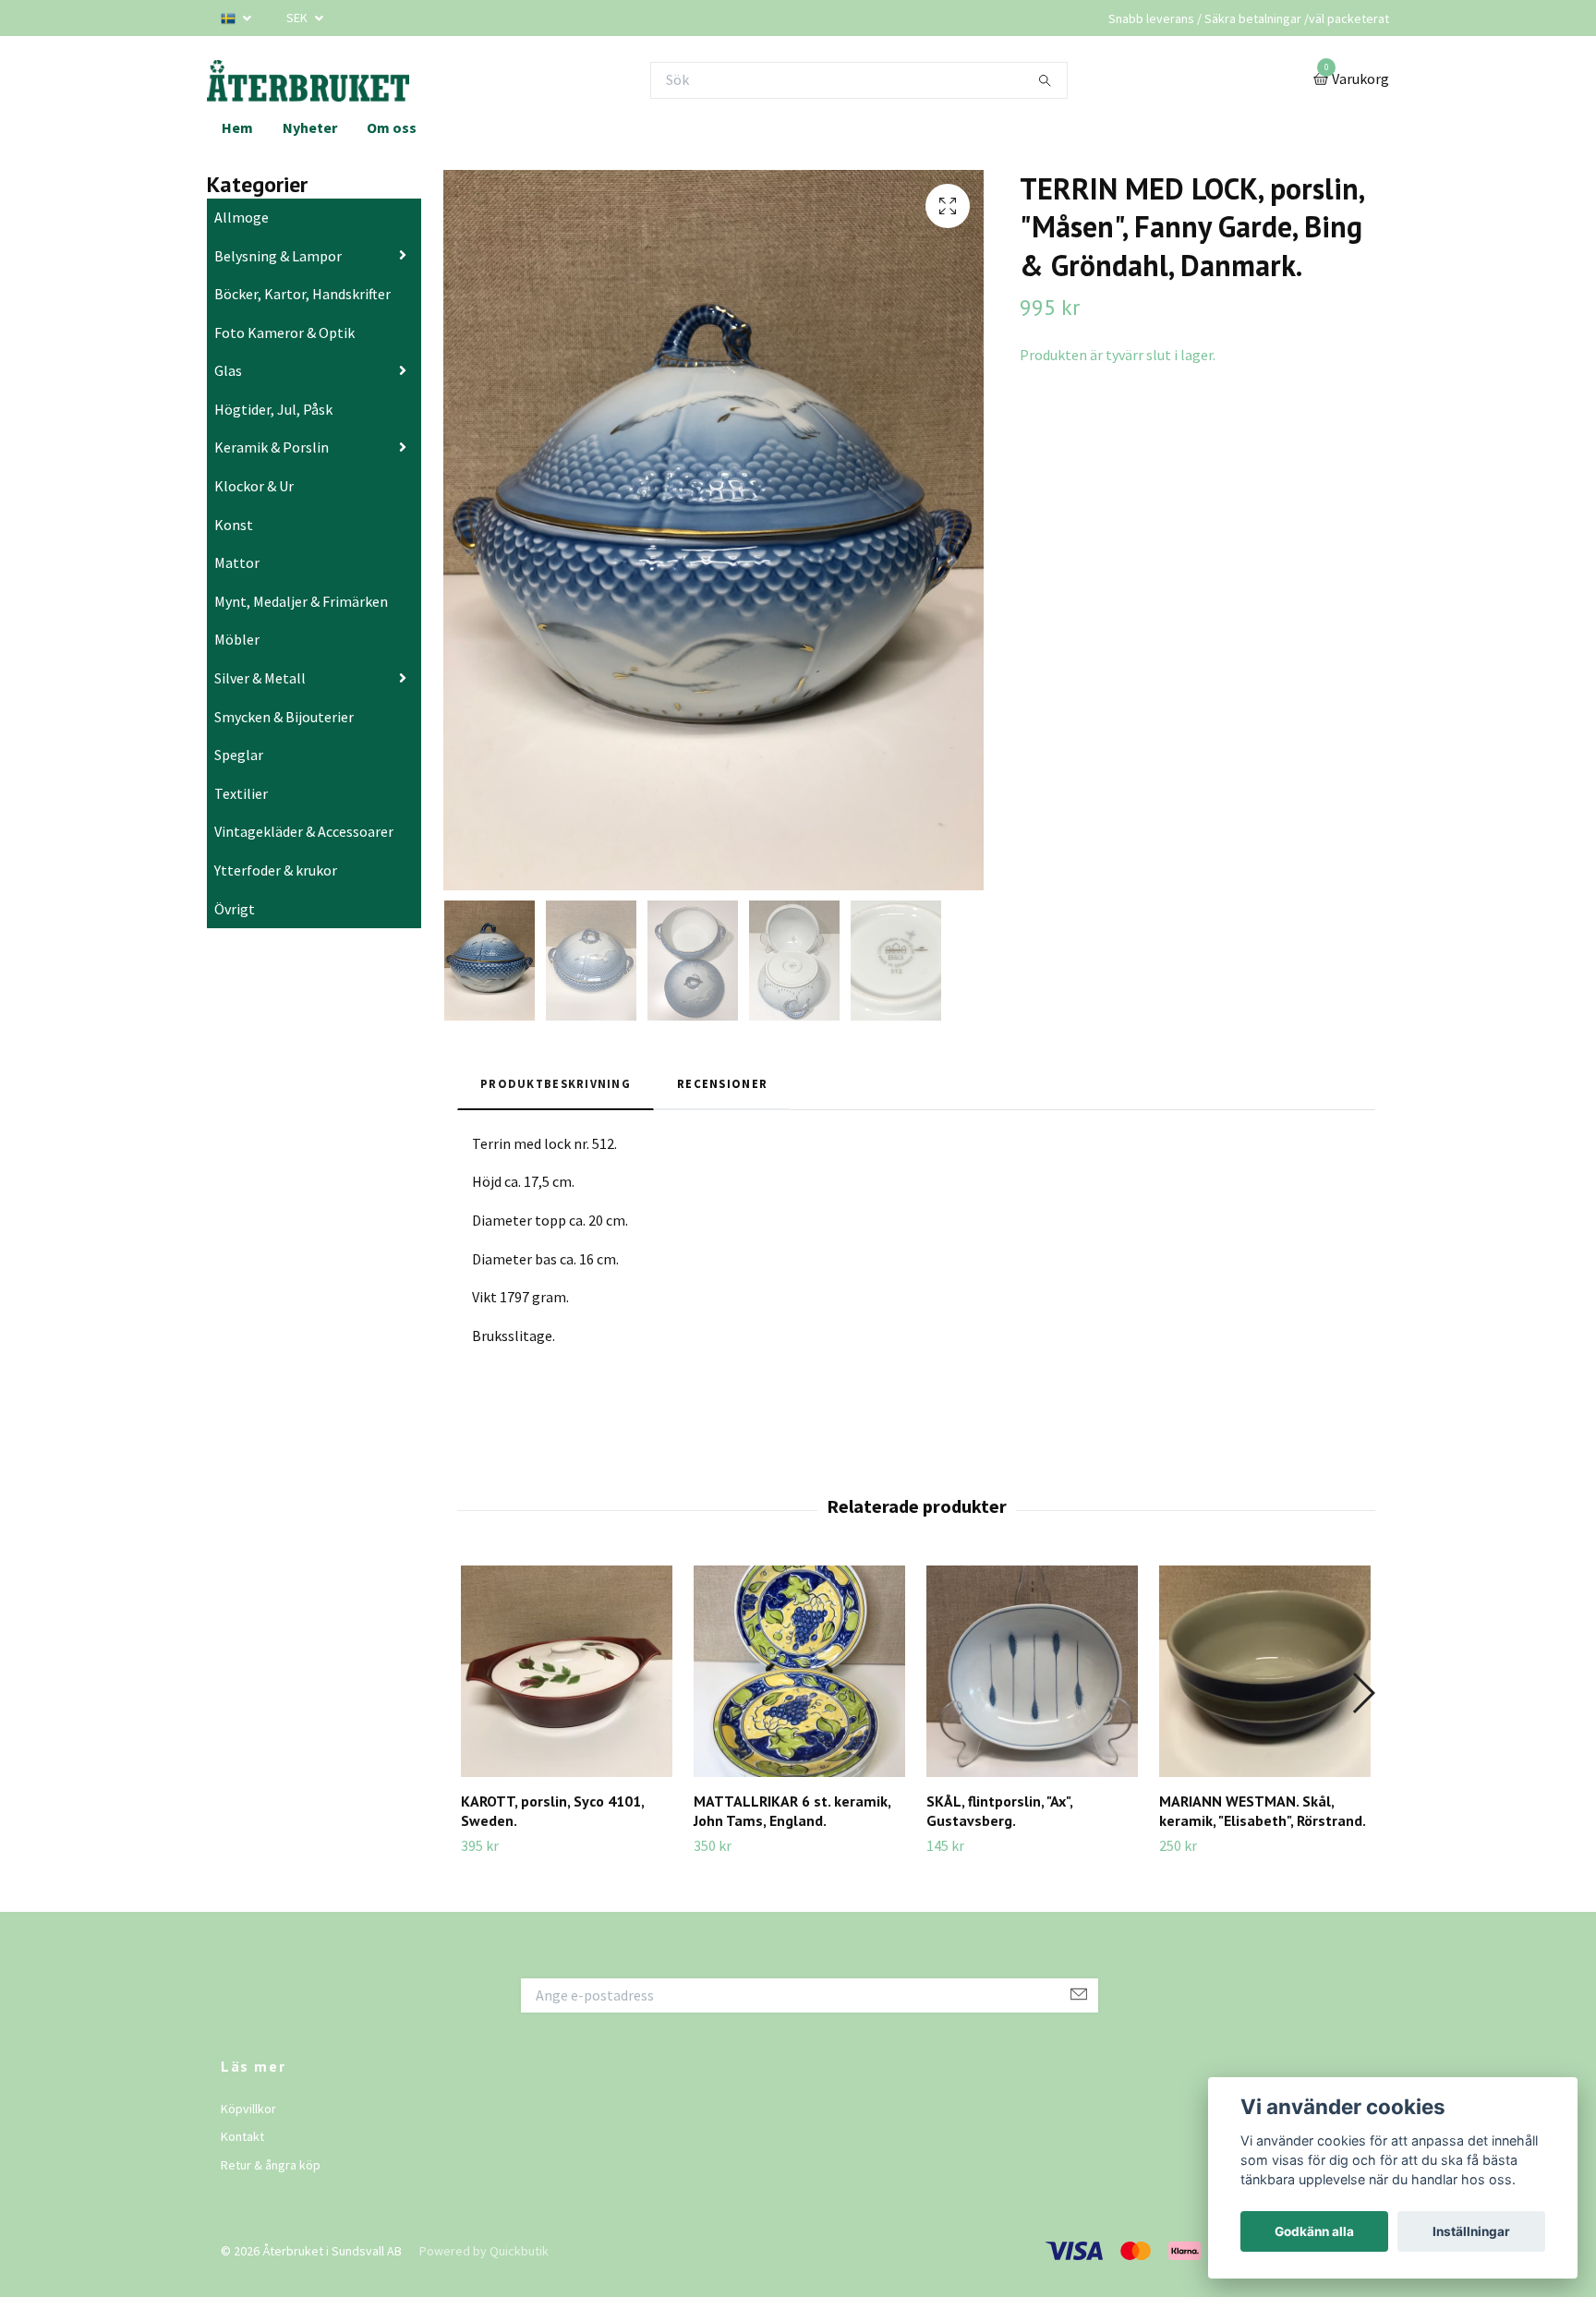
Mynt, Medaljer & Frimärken (301, 601)
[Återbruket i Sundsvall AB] (308, 80)
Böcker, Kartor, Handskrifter (302, 294)
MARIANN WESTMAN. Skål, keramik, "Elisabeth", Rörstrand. (1263, 1811)
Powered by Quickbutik (484, 2251)
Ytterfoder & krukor (276, 870)
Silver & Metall (260, 678)
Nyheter (310, 127)
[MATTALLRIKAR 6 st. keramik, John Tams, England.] (799, 1671)
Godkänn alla (1314, 2231)
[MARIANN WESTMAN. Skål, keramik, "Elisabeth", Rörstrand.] (1265, 1671)
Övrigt (235, 909)
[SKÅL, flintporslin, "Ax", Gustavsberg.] (1032, 1671)
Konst (234, 525)
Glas (228, 370)
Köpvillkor (248, 2109)
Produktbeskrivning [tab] (556, 1083)
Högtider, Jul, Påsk (273, 409)
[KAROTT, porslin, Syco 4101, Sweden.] (567, 1671)
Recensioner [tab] (722, 1083)
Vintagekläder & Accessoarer (304, 831)
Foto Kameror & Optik (284, 332)
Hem (237, 127)
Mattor (237, 562)
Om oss (392, 127)
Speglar (239, 755)
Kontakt (242, 2136)
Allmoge (242, 217)
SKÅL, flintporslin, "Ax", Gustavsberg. (999, 1811)
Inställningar (1471, 2231)
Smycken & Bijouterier (284, 717)
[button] (1363, 1693)
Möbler (237, 639)
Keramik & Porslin (272, 447)
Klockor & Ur (254, 486)
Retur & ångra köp (271, 2165)
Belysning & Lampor (278, 256)
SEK (298, 18)
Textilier (241, 793)
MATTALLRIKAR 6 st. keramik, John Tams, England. (792, 1811)
